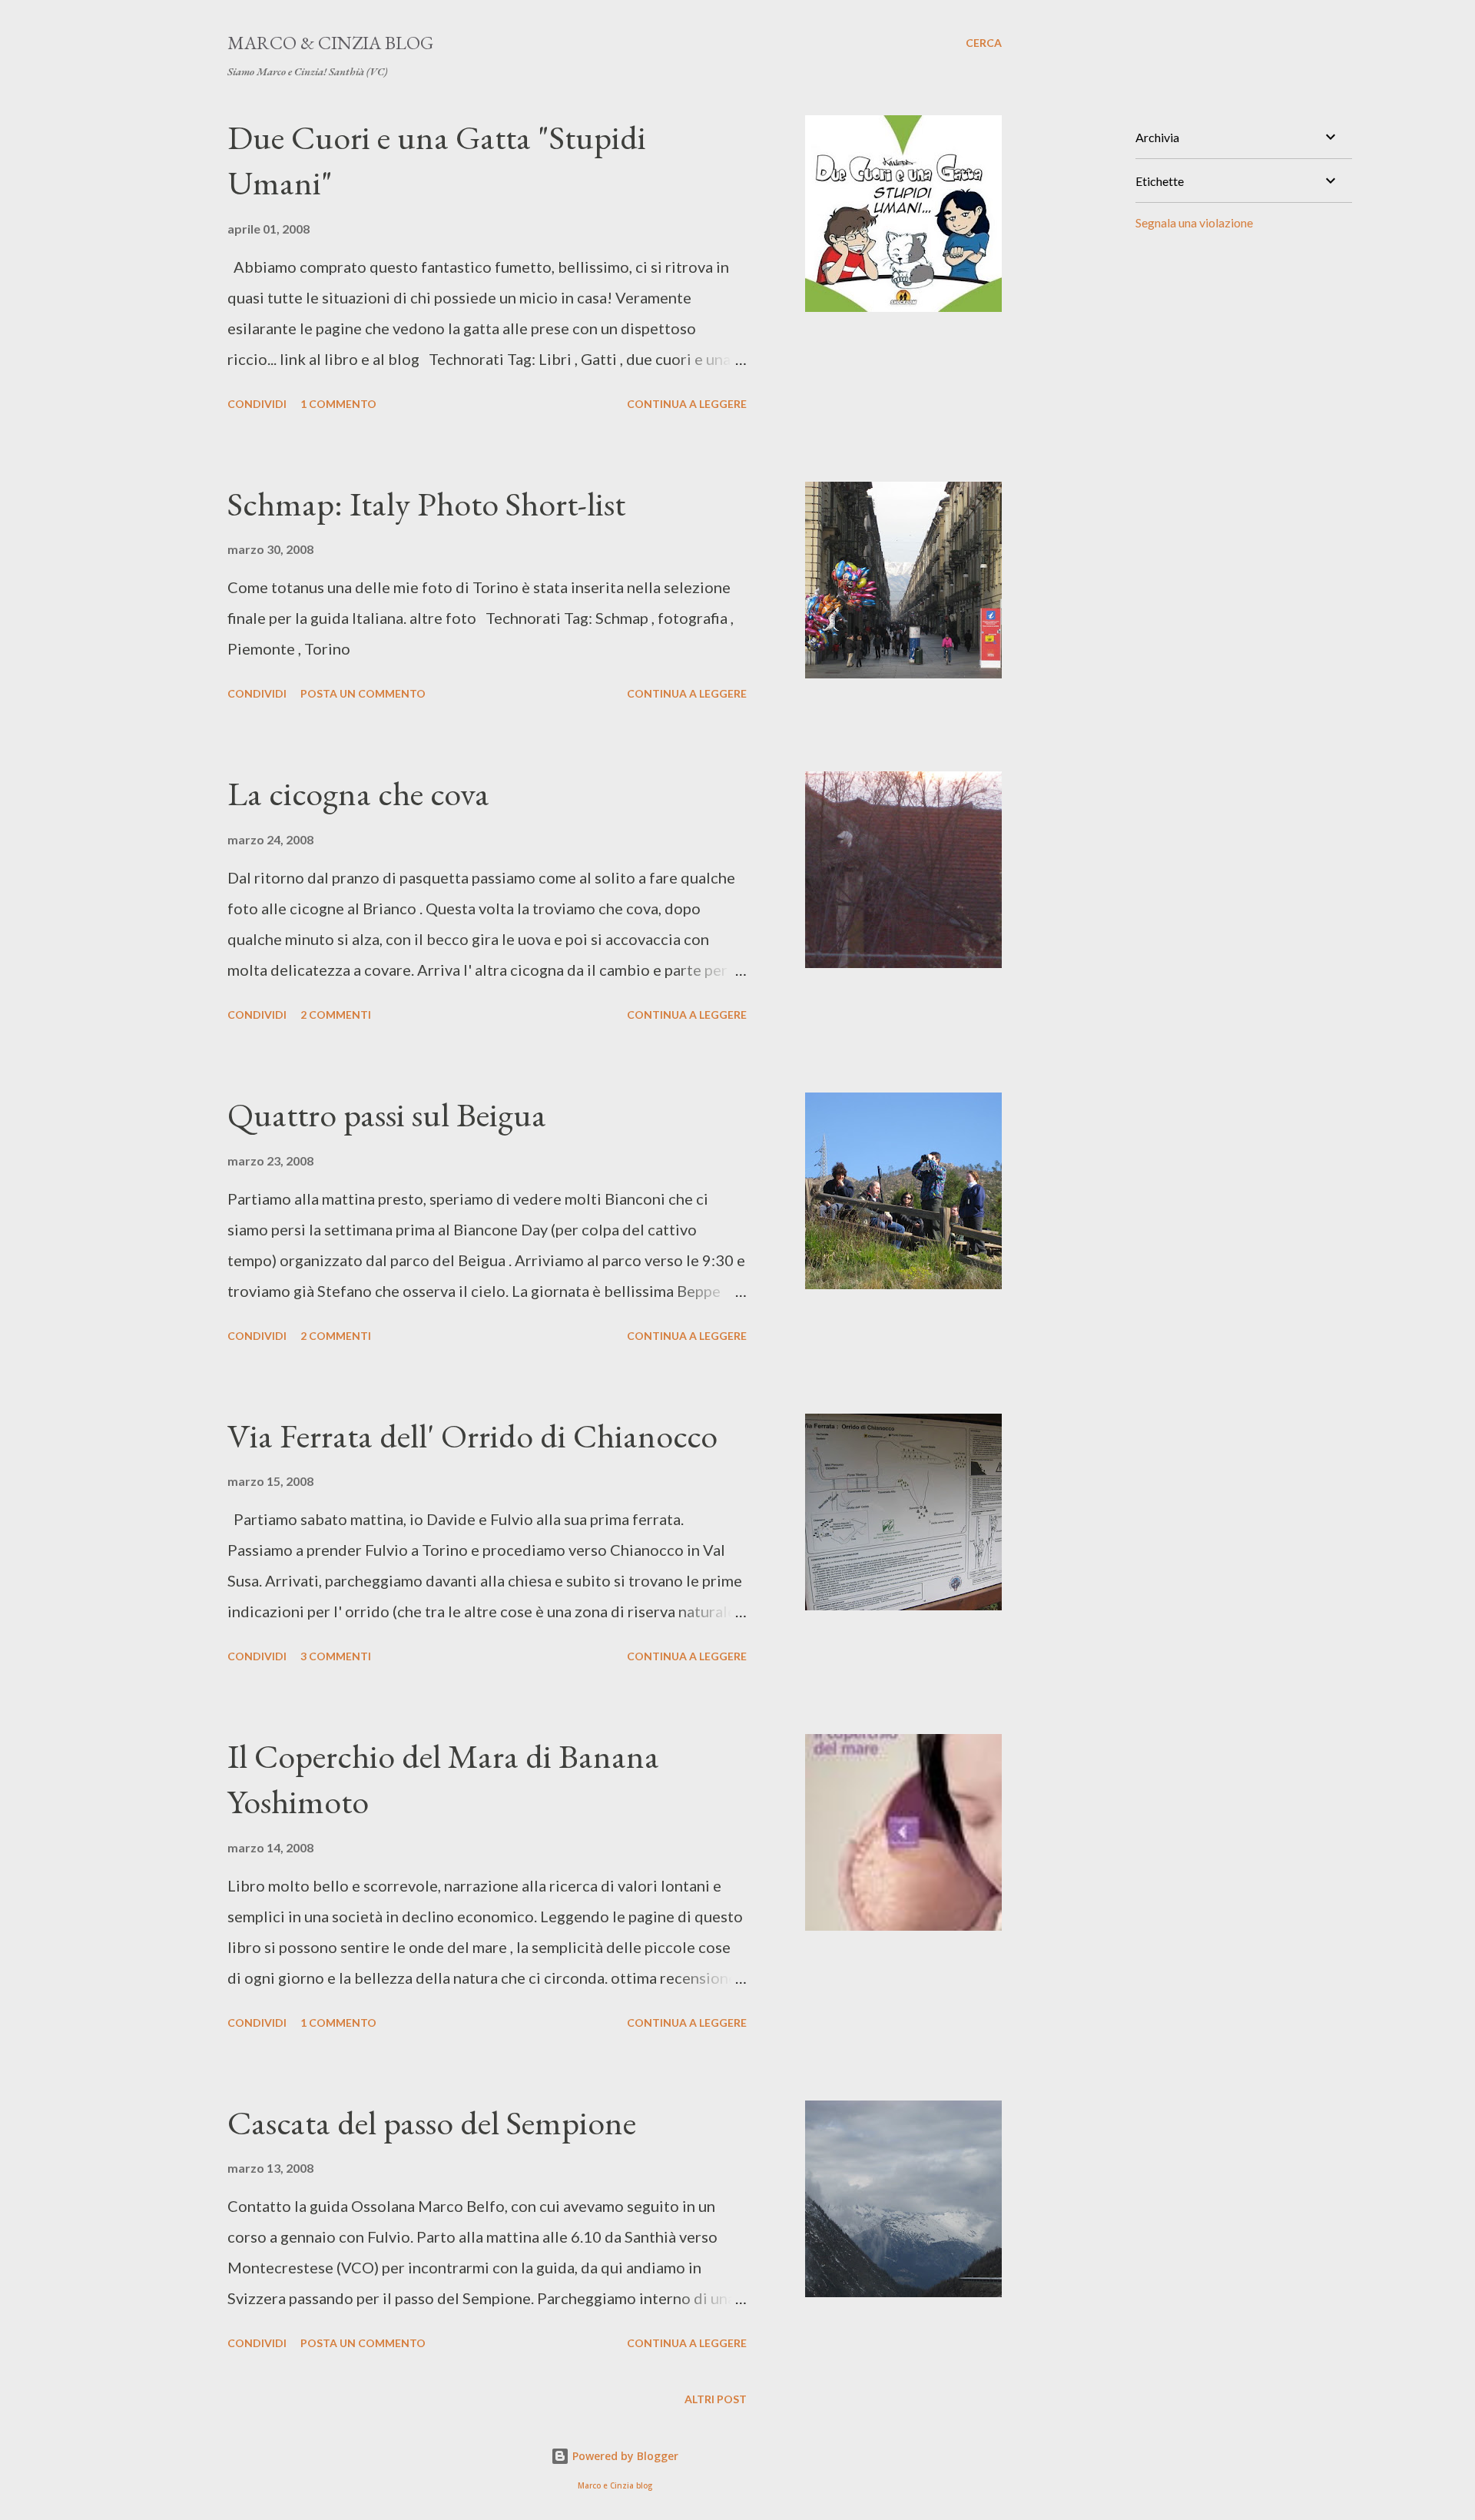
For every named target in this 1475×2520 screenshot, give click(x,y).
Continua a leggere (687, 404)
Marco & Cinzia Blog (330, 43)
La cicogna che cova (358, 793)
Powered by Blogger (624, 2456)
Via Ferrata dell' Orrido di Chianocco (472, 1436)
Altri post (716, 2399)
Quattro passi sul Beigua (387, 1114)
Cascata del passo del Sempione (432, 2122)
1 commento (338, 404)
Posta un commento (363, 693)
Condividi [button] (257, 404)
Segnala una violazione (1194, 222)
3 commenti (336, 1656)
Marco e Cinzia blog (615, 2486)
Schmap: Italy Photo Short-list (426, 504)
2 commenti (336, 1015)
